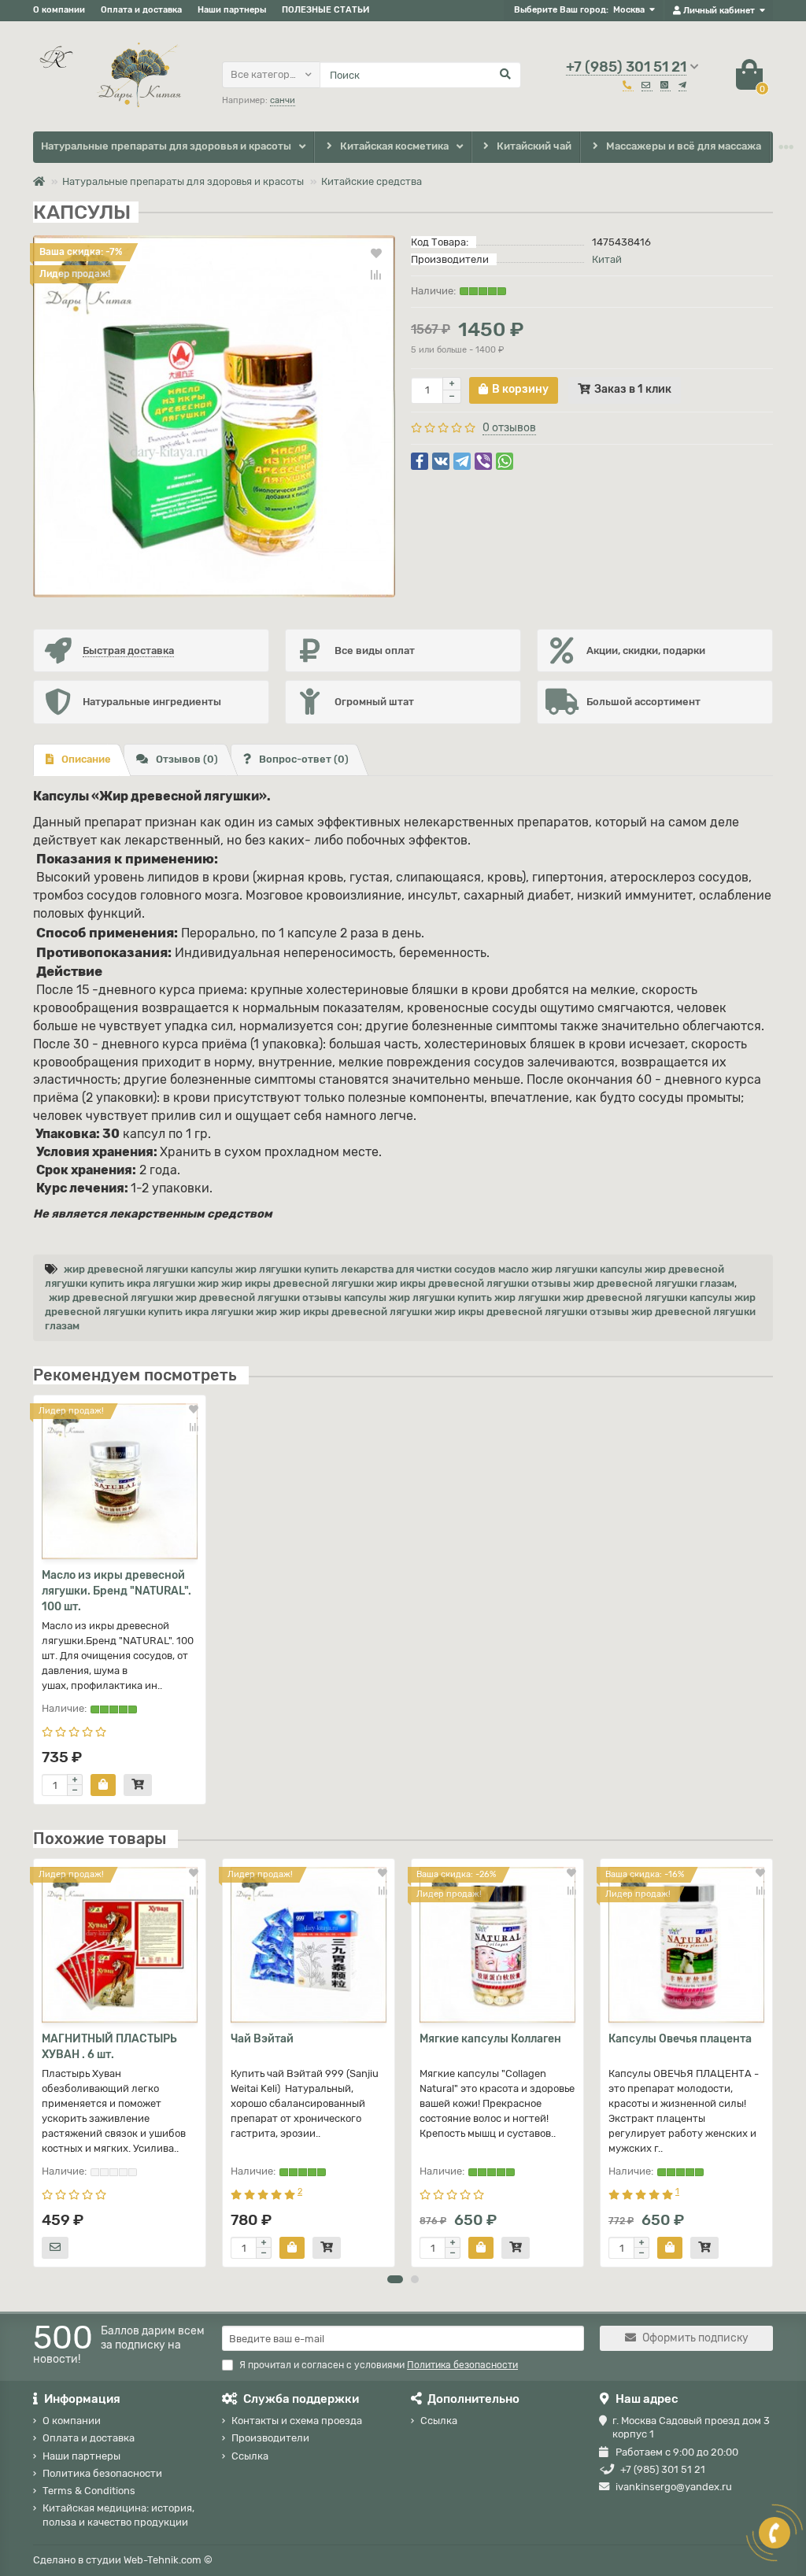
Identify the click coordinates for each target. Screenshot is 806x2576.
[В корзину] (103, 1785)
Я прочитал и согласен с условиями (379, 2365)
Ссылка (250, 2456)
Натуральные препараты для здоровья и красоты (166, 146)
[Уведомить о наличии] (55, 2248)
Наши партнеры (232, 10)
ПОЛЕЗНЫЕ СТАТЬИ (325, 10)
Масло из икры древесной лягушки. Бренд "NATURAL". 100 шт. (116, 1591)
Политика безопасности (102, 2473)
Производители (270, 2438)
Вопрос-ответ (304, 759)
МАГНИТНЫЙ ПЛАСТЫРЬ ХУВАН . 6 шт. (109, 2047)
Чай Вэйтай (262, 2039)
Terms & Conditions (89, 2491)
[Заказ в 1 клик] (138, 1785)
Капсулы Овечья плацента (680, 2039)
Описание (86, 759)
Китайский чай (534, 146)
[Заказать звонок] (775, 2533)
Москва (629, 10)
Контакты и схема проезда (297, 2421)
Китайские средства (372, 181)
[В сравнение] (376, 275)
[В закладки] (376, 253)
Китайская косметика (394, 146)
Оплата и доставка (141, 10)
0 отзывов (509, 428)
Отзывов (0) (187, 759)
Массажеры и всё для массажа (684, 146)
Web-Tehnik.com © (168, 2560)
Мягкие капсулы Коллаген (490, 2039)
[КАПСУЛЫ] (214, 416)
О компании (59, 10)
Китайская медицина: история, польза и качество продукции (118, 2515)
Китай (607, 259)
